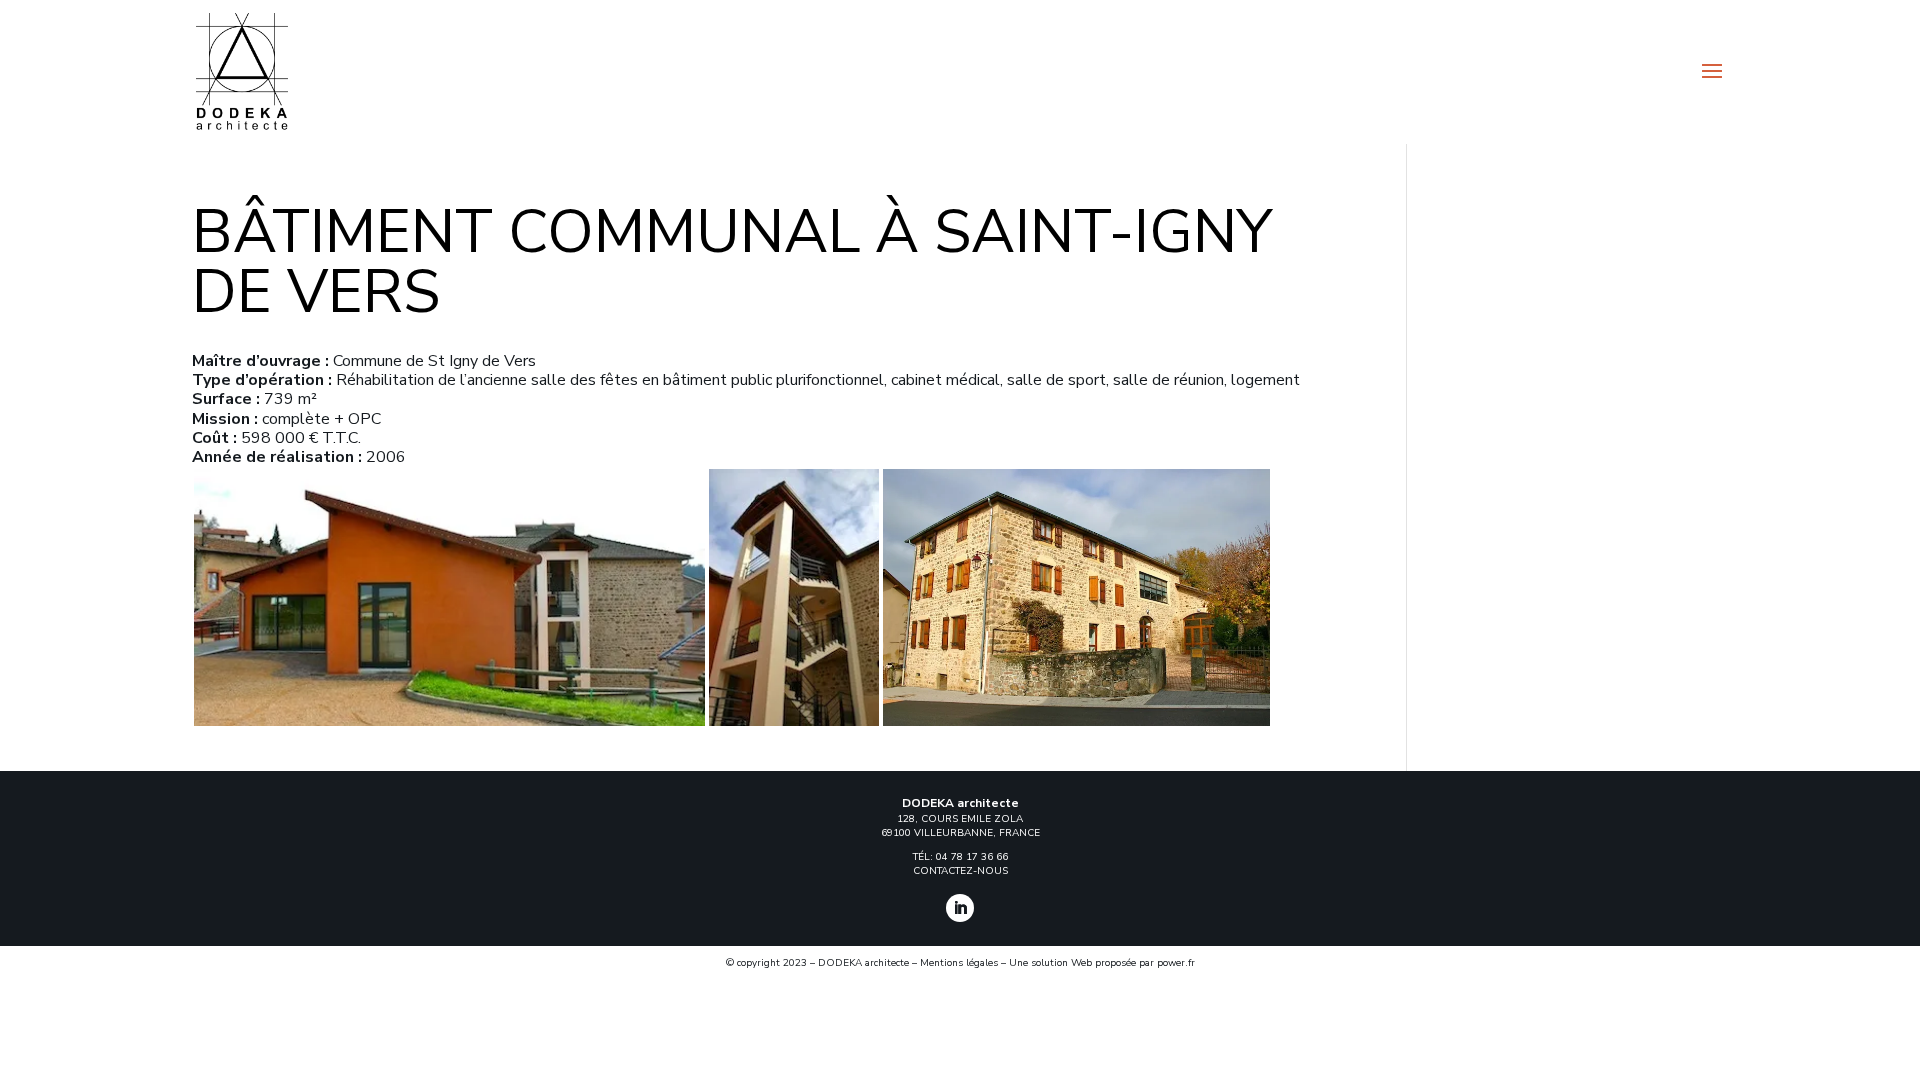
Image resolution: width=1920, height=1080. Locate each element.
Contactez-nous (960, 871)
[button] (449, 597)
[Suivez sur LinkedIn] (960, 908)
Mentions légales (959, 963)
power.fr (1176, 963)
